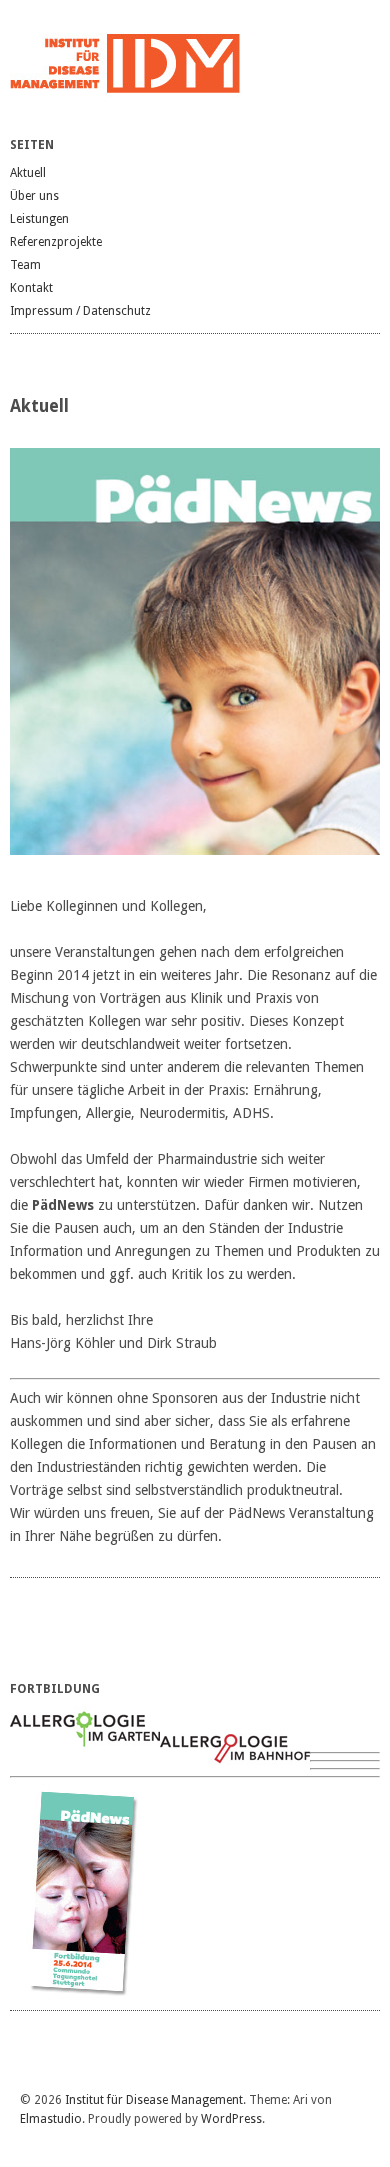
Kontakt (31, 288)
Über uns (34, 196)
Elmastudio (51, 2119)
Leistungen (39, 219)
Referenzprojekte (56, 242)
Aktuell (28, 173)
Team (25, 265)
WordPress (231, 2119)
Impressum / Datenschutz (80, 311)
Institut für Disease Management (154, 2100)
